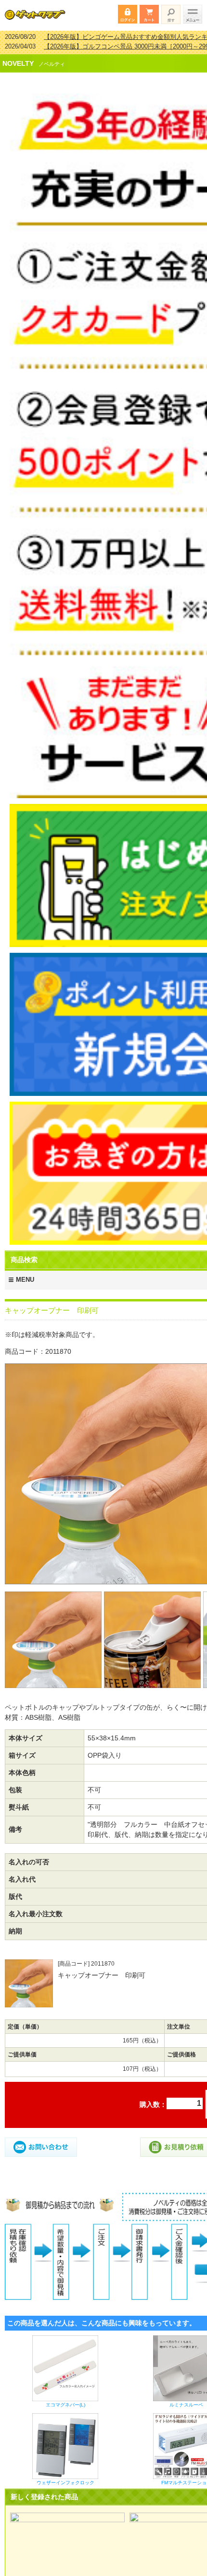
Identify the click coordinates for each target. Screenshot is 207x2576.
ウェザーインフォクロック (65, 2476)
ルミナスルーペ (186, 2399)
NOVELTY (18, 57)
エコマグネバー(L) (65, 2399)
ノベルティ (52, 58)
